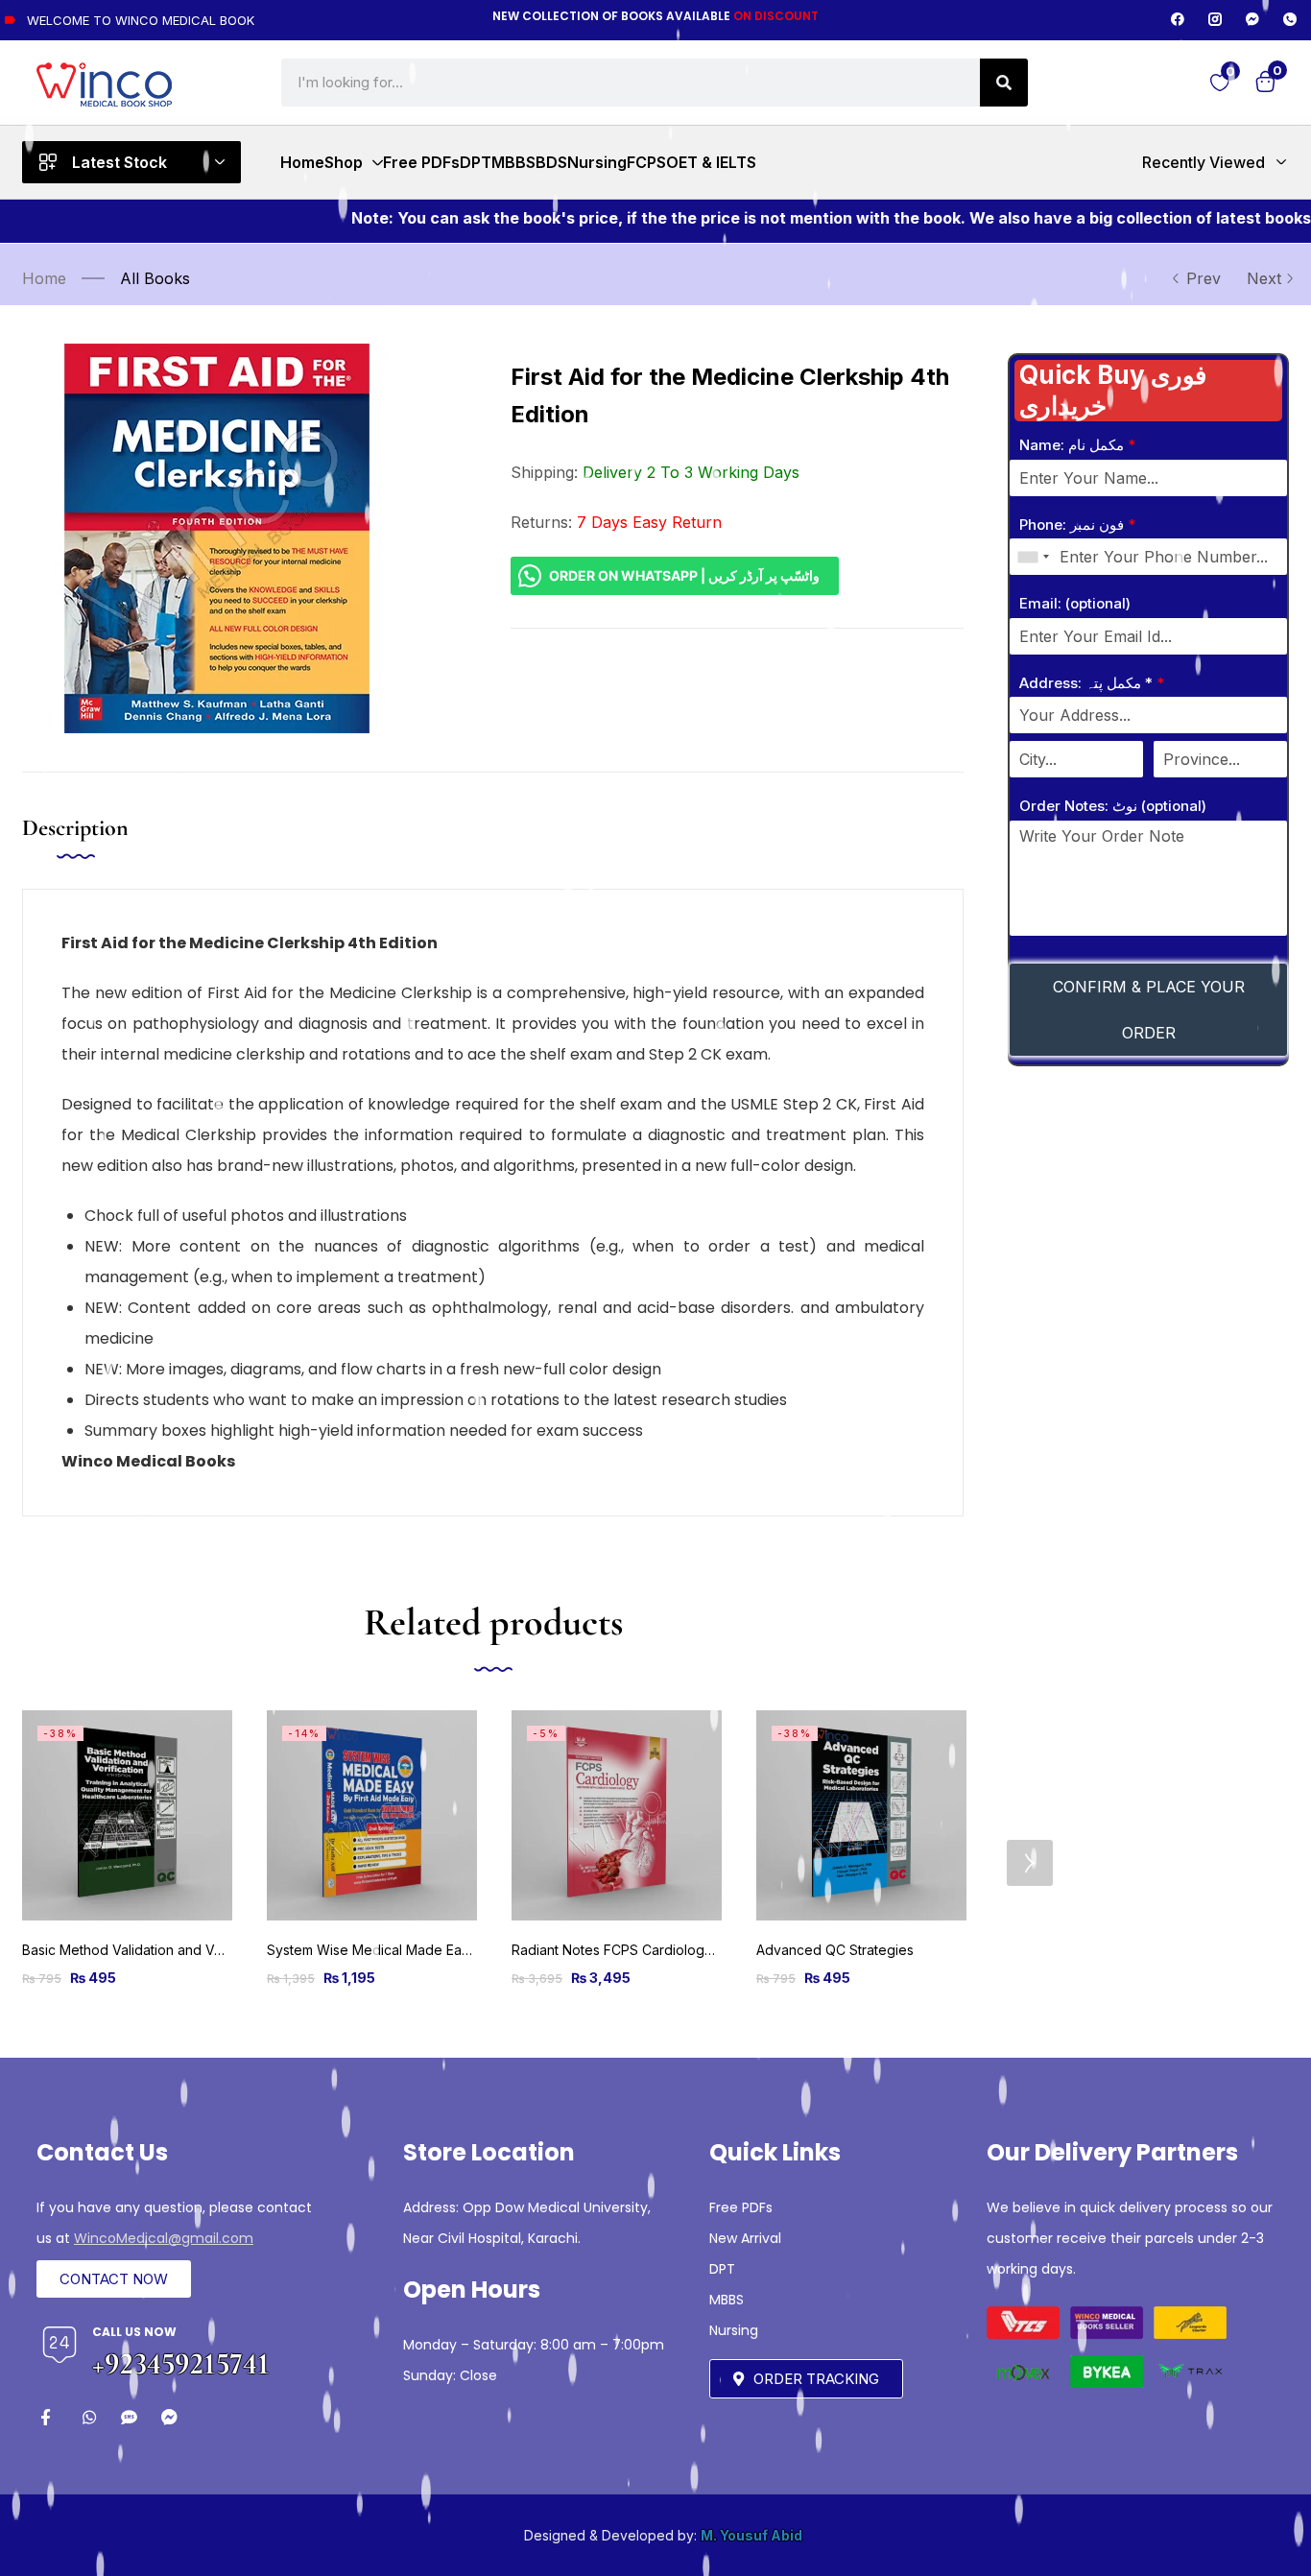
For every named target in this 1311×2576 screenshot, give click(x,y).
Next (1264, 278)
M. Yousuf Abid (751, 2535)
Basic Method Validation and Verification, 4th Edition (186, 1950)
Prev (1204, 278)
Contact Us (102, 2152)
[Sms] (129, 2417)
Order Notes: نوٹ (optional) (1113, 806)
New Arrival (745, 2238)
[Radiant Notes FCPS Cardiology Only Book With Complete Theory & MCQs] (617, 1815)
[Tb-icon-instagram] (1215, 19)
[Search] (1004, 83)
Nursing (734, 2330)
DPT (722, 2269)
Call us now (134, 2332)
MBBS (727, 2300)
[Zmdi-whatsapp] (89, 2417)
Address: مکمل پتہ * (1092, 683)
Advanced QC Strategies (835, 1950)
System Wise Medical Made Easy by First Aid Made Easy (445, 1950)
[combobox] (1033, 557)
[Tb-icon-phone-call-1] (1290, 19)
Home (44, 278)
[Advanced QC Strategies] (861, 1815)
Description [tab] (75, 828)
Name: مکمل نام (1077, 445)
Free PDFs (741, 2207)
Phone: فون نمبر (1077, 525)
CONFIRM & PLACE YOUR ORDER (1149, 1010)
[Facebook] (1178, 19)
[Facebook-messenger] (1252, 19)
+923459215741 (181, 2363)
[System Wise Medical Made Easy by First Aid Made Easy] (372, 1815)
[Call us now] (60, 2345)
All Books (155, 278)
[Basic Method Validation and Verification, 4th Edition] (127, 1815)
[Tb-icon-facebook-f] (48, 2417)
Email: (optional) (1075, 603)
